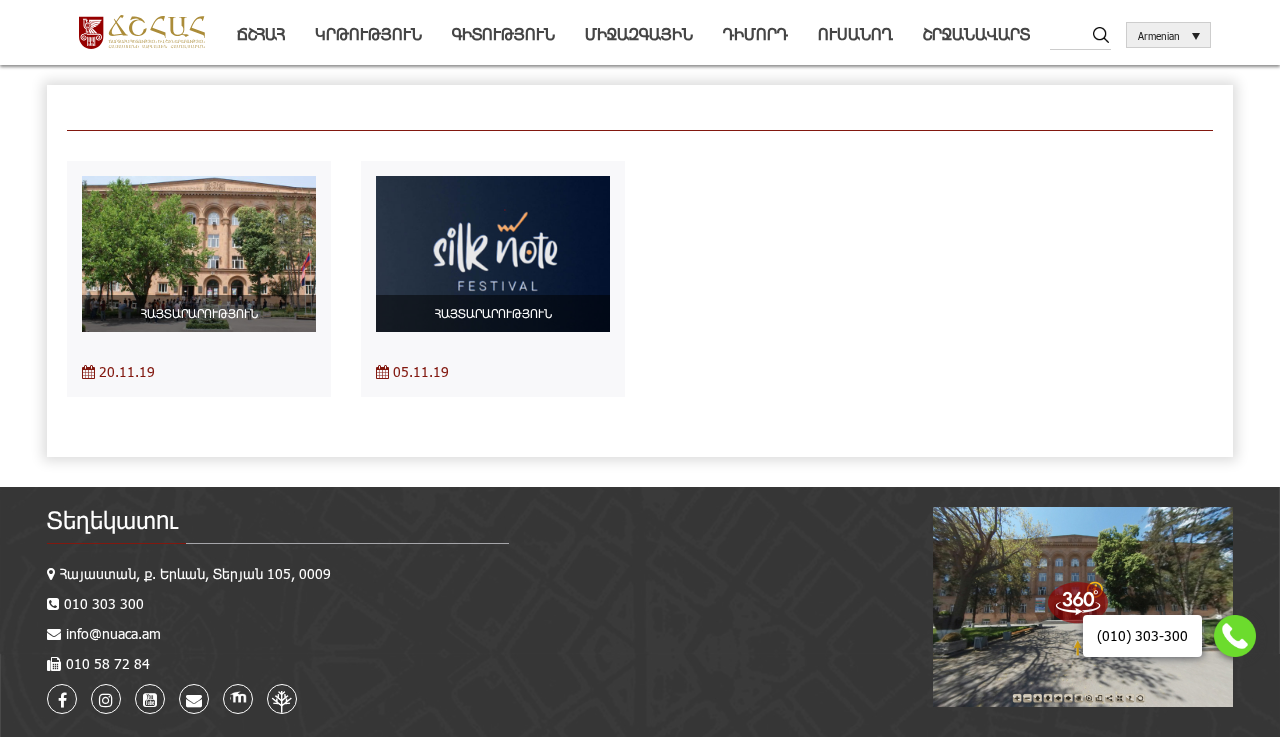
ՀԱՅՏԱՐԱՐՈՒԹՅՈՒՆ (199, 313)
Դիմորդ (755, 33)
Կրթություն (368, 33)
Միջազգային (639, 33)
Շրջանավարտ (976, 33)
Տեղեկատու (112, 519)
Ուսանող (855, 33)
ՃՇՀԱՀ (261, 33)
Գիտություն (503, 33)
